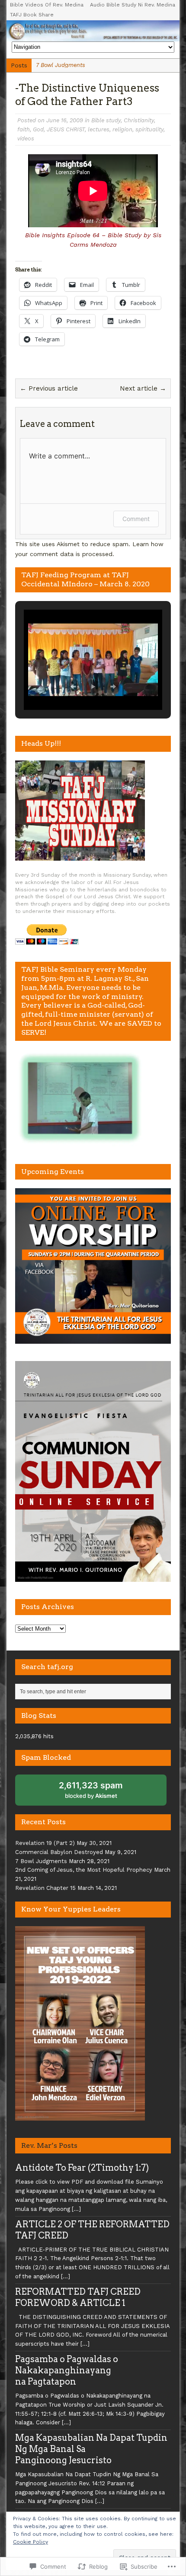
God (38, 129)
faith (24, 129)
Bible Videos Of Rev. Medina (47, 5)
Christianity (139, 120)
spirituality (149, 129)
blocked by (91, 1790)
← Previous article (49, 388)
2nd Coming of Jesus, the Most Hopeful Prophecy (84, 1870)
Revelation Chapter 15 (45, 1888)
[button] (73, 687)
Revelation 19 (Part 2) (45, 1843)
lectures (99, 129)
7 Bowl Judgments (41, 1861)
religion (122, 129)
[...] (76, 2209)
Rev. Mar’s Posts (49, 2145)
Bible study (106, 120)
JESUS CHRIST (66, 129)
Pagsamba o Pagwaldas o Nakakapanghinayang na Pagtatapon (67, 2370)
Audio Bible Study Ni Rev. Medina (133, 5)
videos (26, 138)
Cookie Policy (30, 2542)
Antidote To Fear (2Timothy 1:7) (82, 2168)
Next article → (143, 388)
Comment (136, 519)
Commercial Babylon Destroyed (59, 1852)
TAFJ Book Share (32, 15)
